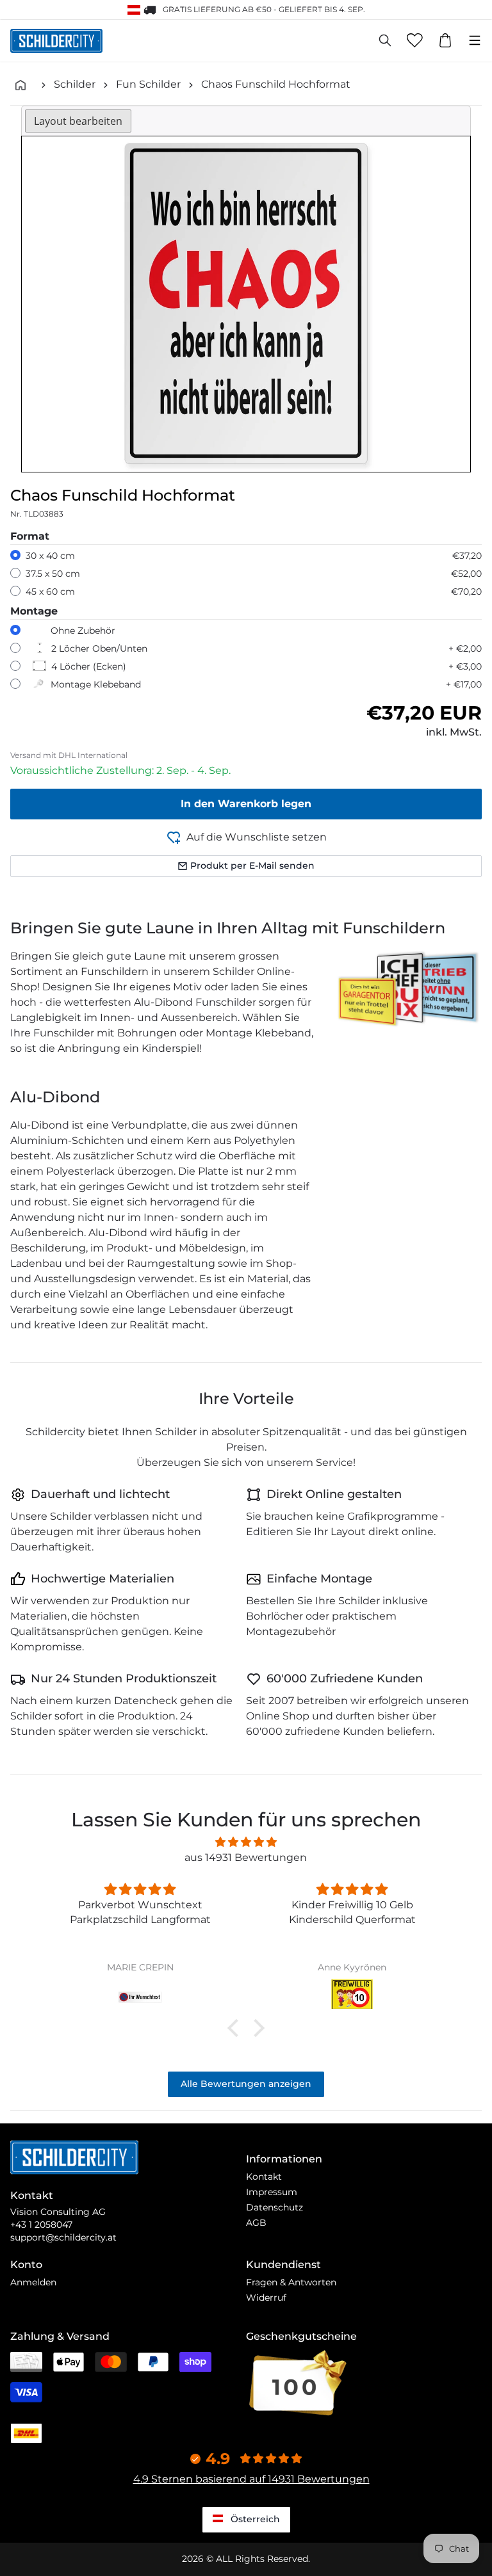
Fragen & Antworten (291, 2282)
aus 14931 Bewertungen (246, 1857)
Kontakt (264, 2177)
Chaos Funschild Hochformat (276, 84)
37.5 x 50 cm (53, 574)
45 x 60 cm (50, 592)
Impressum (272, 2192)
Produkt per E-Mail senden (252, 865)
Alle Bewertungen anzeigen (246, 2084)
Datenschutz (275, 2207)
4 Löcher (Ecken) (89, 666)
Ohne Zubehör (83, 631)
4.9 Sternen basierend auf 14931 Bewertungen (251, 2479)
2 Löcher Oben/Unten (99, 648)
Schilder (75, 84)
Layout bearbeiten (78, 121)
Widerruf (266, 2298)
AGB (256, 2223)
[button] (236, 2028)
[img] (246, 1842)
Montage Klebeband (96, 684)
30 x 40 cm (50, 556)
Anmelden (33, 2282)
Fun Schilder (148, 84)
